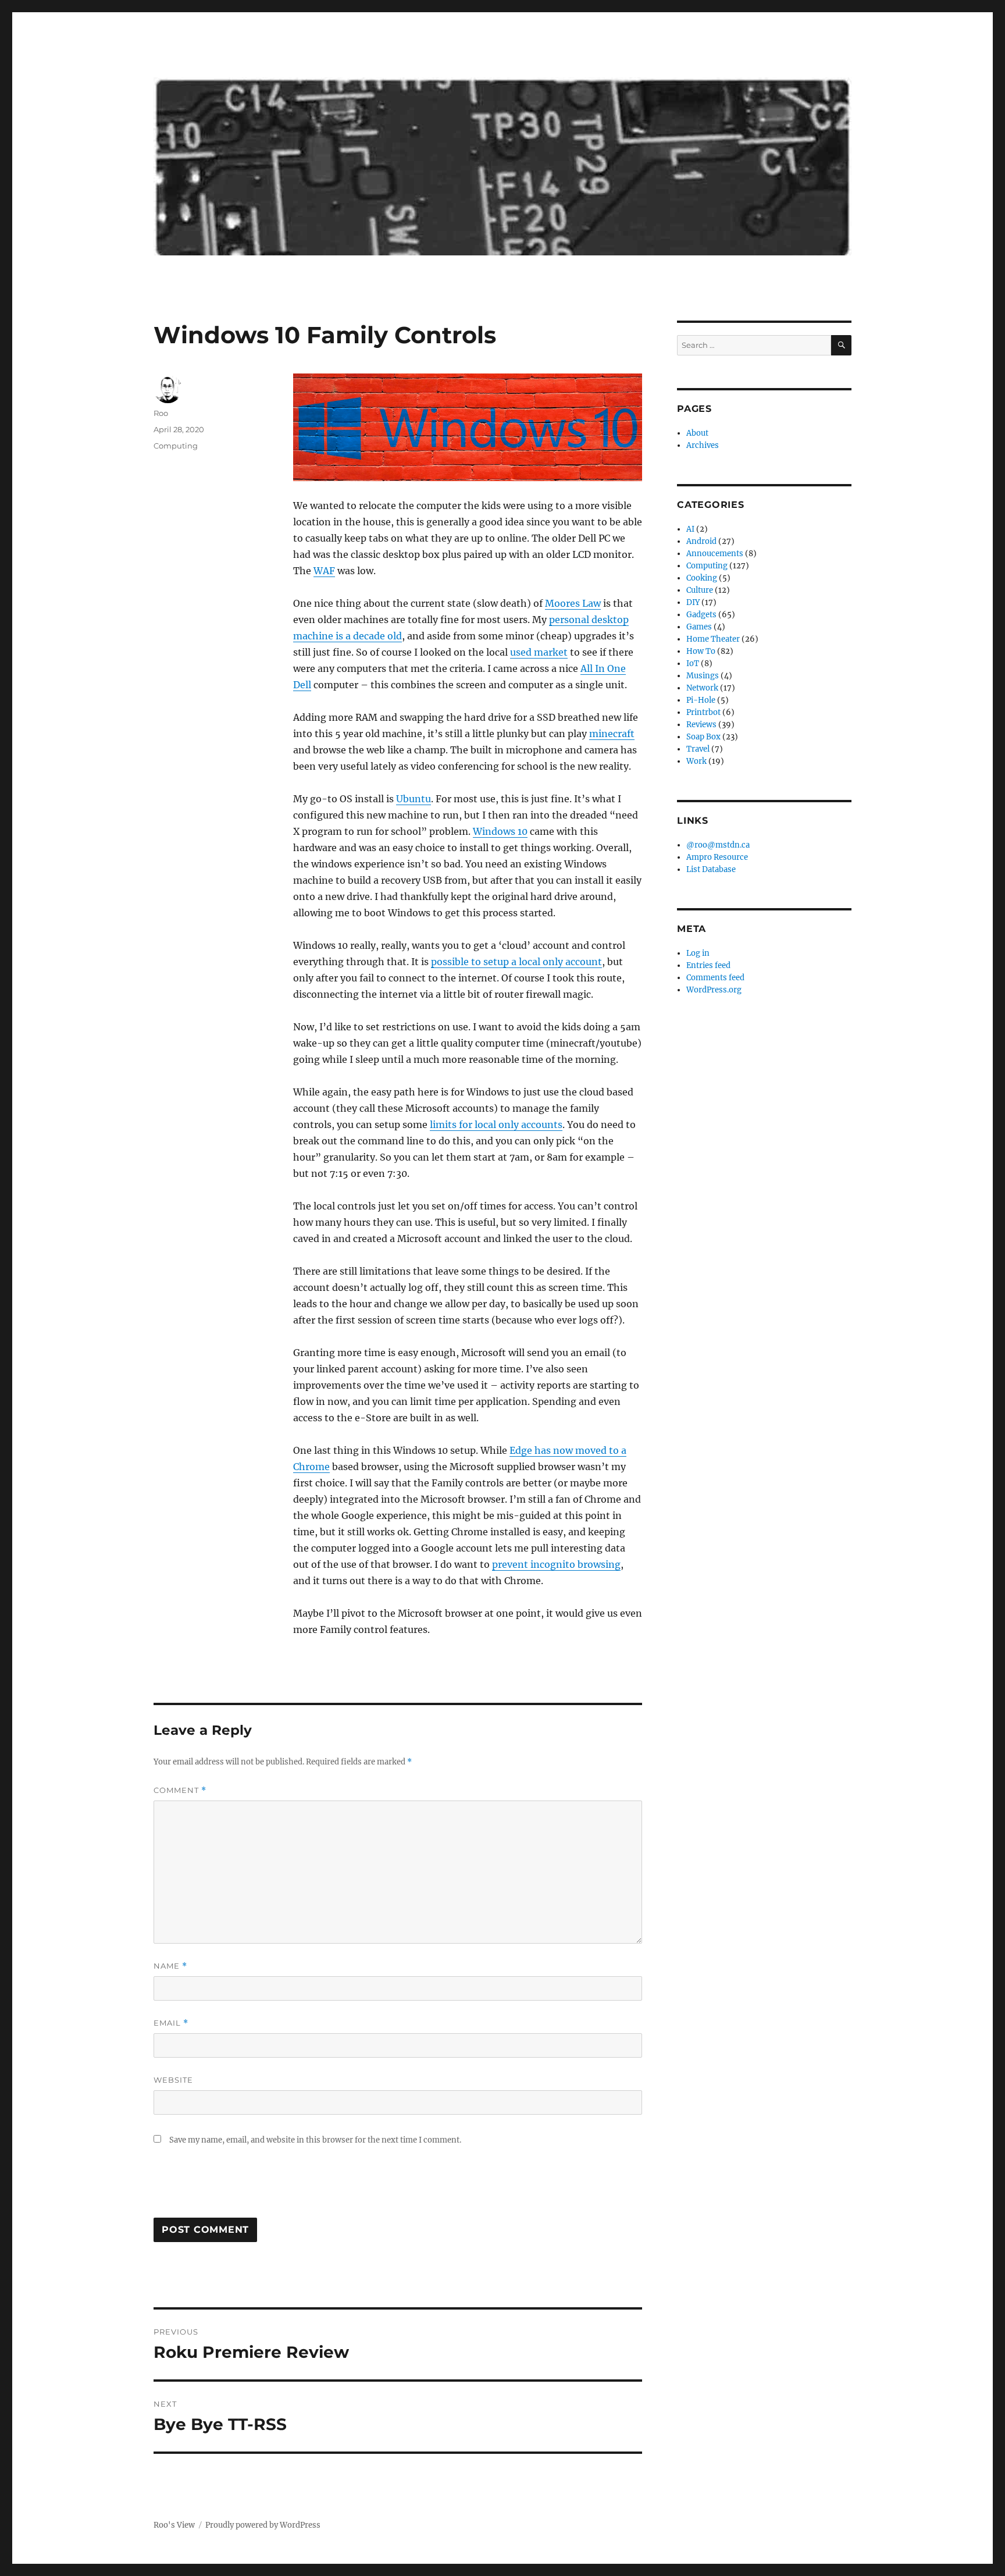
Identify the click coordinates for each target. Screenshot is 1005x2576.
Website (173, 2080)
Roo (161, 413)
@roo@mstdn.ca (718, 845)
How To (701, 651)
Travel (698, 749)
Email (171, 2023)
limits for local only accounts (496, 1125)
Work (696, 761)
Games (699, 627)
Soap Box (703, 737)
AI (690, 529)
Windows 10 (500, 831)
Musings (703, 676)
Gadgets (701, 615)
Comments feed (715, 978)
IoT (693, 663)
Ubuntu (414, 799)
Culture (700, 590)
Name (170, 1966)
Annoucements (715, 554)
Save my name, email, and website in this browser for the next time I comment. (315, 2140)
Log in (698, 953)
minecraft (612, 734)
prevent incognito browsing (556, 1564)
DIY (693, 602)
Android (701, 541)
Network (702, 688)
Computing (176, 446)
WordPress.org (714, 990)
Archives (703, 445)
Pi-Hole (701, 700)
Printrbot (703, 712)
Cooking (702, 578)
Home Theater (713, 639)
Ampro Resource (717, 857)
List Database (711, 869)
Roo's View (174, 2525)
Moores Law (573, 603)
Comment (180, 1790)
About (697, 433)
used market (539, 652)
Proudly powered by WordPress (263, 2525)
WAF (324, 571)
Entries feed (708, 965)
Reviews (701, 725)
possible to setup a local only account (516, 962)
